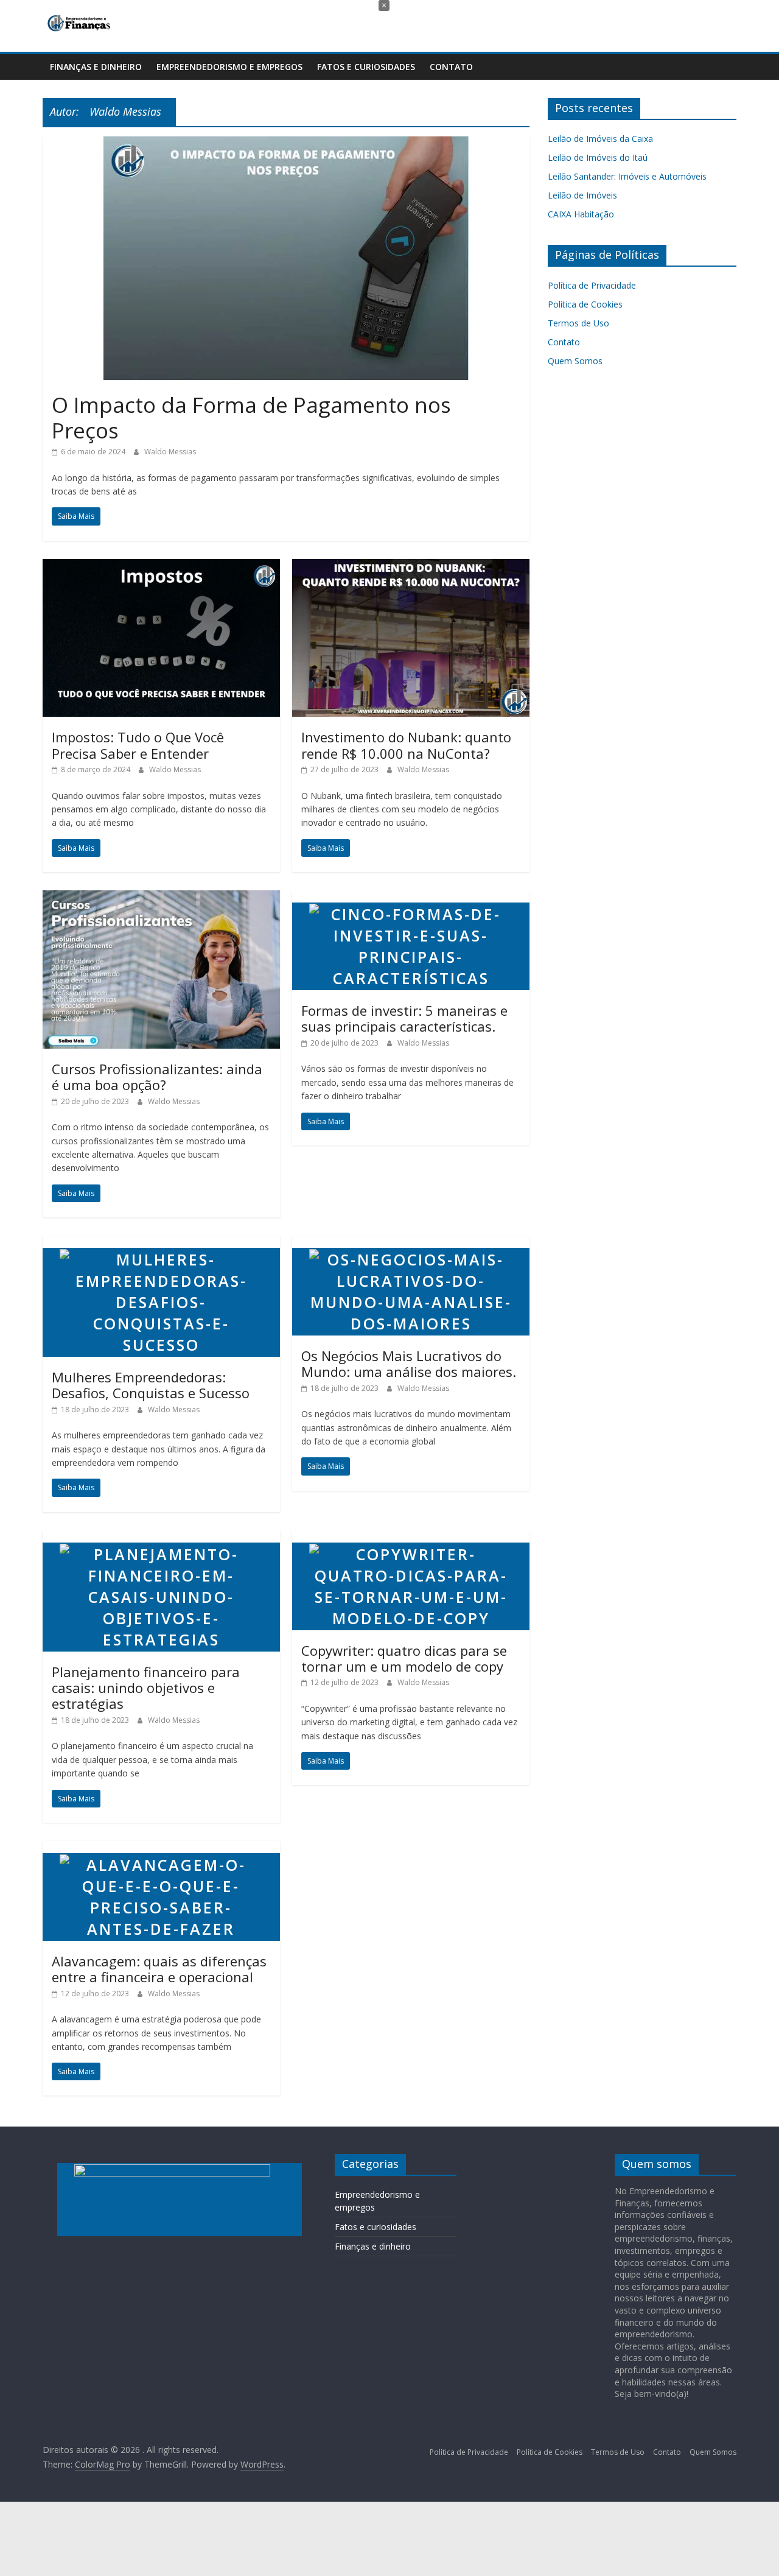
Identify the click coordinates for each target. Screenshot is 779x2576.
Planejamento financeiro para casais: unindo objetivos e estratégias (146, 1688)
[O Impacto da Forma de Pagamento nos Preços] (286, 144)
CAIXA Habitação (581, 214)
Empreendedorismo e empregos (229, 67)
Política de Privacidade (592, 285)
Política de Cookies (585, 304)
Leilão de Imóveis (582, 195)
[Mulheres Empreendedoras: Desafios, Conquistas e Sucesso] (161, 1243)
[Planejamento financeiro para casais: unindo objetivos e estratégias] (161, 1538)
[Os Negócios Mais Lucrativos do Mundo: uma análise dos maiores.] (411, 1243)
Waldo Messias (170, 452)
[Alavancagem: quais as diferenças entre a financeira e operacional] (161, 1848)
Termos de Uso (578, 323)
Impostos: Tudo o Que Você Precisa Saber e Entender (138, 745)
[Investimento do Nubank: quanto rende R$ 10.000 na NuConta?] (411, 566)
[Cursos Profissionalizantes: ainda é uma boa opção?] (161, 898)
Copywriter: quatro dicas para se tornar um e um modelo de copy (404, 1658)
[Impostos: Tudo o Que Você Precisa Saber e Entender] (161, 566)
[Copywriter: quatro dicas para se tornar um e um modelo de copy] (411, 1538)
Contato (451, 67)
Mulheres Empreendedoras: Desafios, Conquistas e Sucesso (151, 1385)
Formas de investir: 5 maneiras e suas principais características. (404, 1018)
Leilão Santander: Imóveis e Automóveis (628, 176)
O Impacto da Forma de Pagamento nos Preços (251, 417)
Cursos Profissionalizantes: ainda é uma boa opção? (157, 1077)
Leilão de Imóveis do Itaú (598, 157)
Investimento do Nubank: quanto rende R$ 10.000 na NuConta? (406, 745)
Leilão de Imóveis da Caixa (600, 139)
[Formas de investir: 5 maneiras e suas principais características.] (411, 898)
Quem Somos (575, 361)
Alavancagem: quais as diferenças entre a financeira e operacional (159, 1969)
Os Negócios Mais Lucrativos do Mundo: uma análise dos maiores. (409, 1364)
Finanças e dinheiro (96, 67)
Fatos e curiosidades (366, 67)
